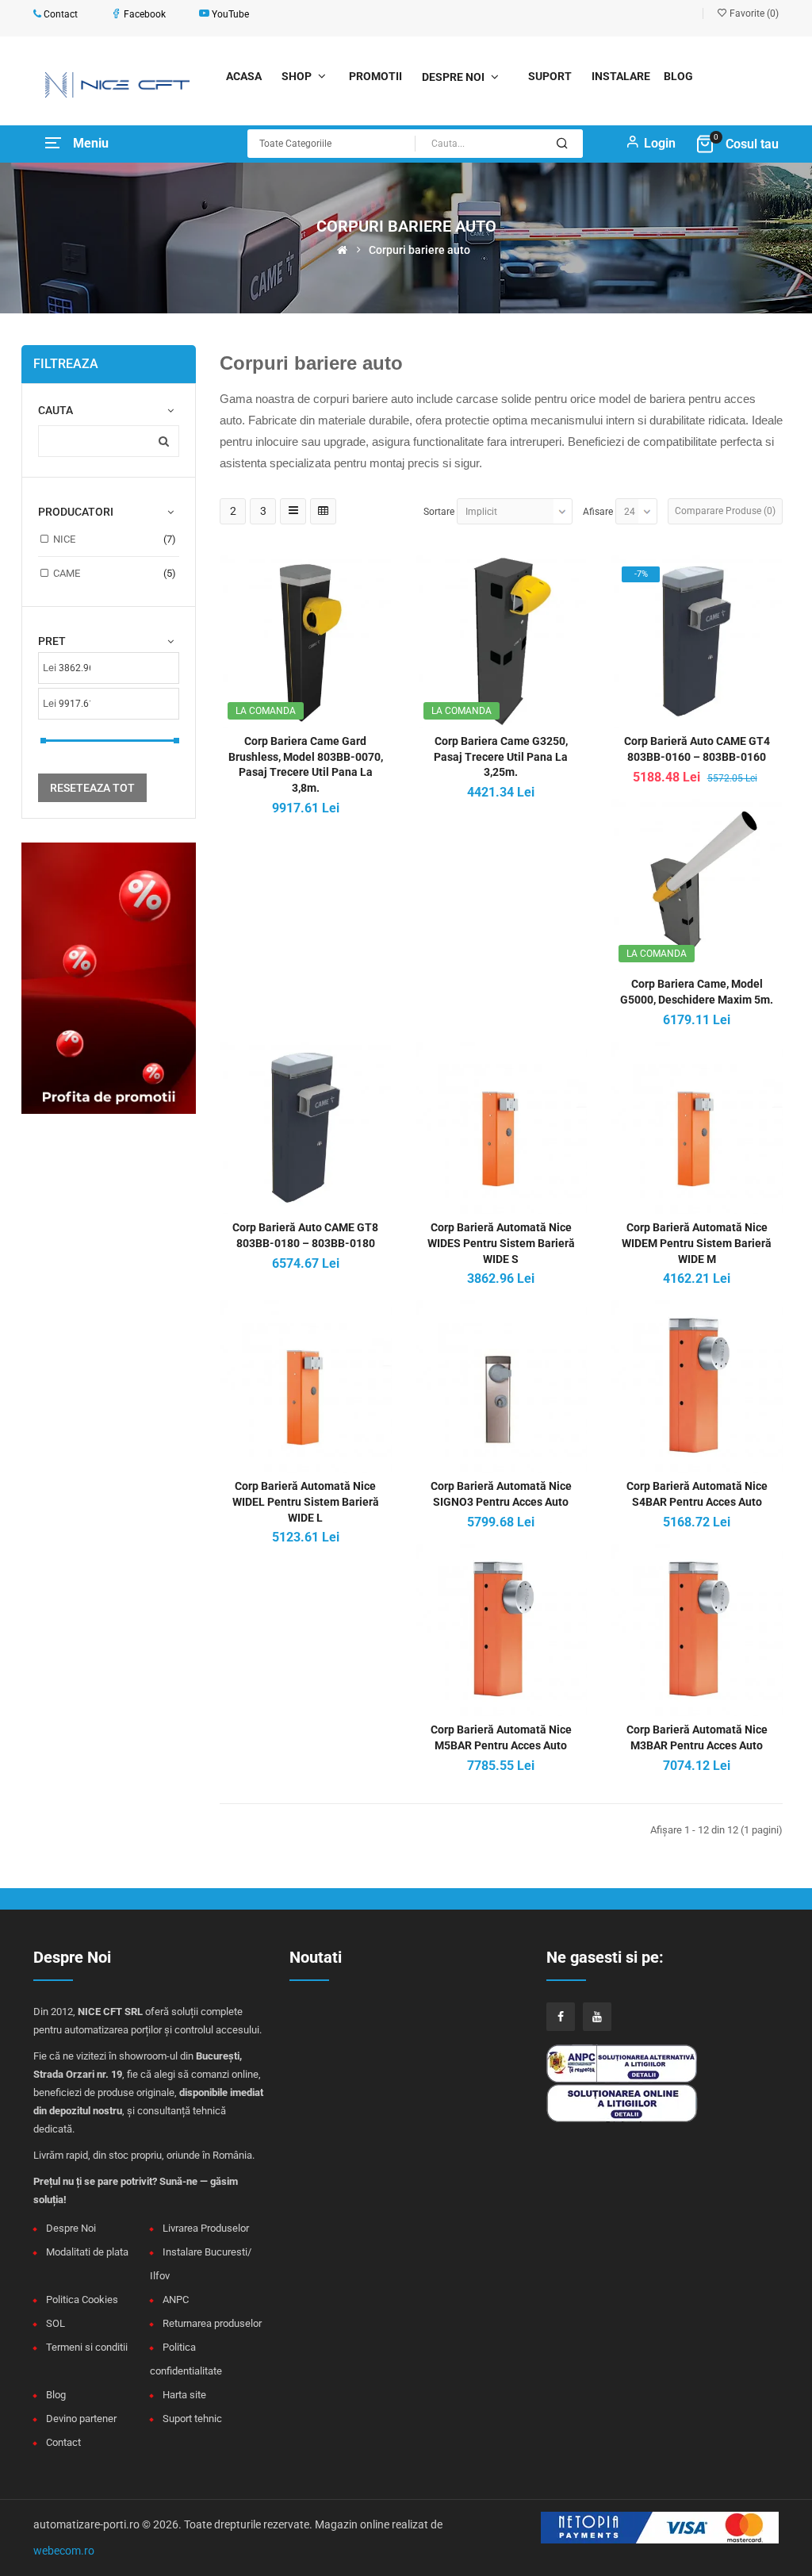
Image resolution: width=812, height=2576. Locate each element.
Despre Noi (71, 2228)
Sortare (439, 512)
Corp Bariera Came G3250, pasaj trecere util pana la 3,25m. (501, 757)
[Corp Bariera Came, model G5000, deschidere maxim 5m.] (697, 884)
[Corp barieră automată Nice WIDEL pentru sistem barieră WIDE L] (306, 1385)
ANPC (176, 2300)
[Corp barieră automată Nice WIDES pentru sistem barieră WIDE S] (502, 1127)
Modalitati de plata (87, 2252)
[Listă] (293, 511)
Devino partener (81, 2419)
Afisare (598, 512)
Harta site (184, 2395)
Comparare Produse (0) (725, 511)
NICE (64, 539)
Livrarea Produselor (206, 2228)
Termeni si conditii (87, 2347)
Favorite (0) (753, 13)
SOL (56, 2323)
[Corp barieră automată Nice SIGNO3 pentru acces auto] (502, 1385)
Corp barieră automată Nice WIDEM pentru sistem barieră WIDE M (697, 1243)
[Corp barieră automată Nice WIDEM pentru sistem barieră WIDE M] (697, 1127)
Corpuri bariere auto (419, 250)
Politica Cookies (82, 2300)
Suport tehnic (192, 2419)
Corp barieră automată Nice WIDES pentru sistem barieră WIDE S (501, 1243)
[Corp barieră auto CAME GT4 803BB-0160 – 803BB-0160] (697, 640)
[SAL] (634, 2062)
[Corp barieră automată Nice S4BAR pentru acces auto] (697, 1385)
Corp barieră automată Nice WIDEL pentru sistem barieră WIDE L (306, 1502)
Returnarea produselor (212, 2323)
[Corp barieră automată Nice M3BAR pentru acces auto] (697, 1629)
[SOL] (634, 2102)
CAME (67, 573)
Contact (63, 2442)
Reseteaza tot (92, 788)
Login (660, 143)
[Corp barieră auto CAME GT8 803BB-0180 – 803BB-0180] (306, 1127)
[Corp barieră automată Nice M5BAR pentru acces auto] (502, 1629)
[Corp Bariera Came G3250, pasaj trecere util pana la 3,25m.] (502, 640)
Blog (56, 2395)
